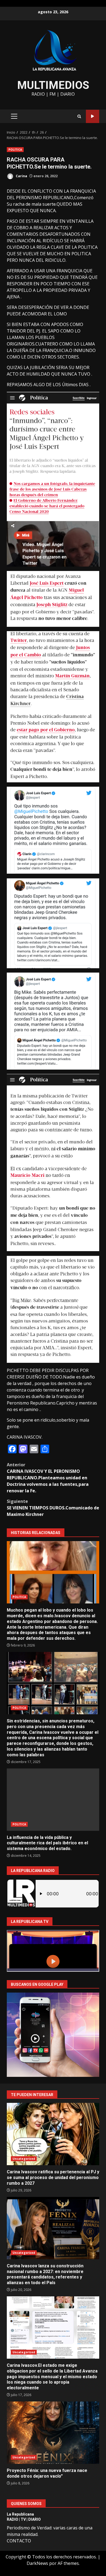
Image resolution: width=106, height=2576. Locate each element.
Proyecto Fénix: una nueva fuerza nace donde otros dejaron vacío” (53, 2433)
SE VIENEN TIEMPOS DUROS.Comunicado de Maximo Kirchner (53, 1508)
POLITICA (15, 150)
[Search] (79, 116)
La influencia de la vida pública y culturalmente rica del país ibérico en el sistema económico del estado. (53, 1800)
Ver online (93, 116)
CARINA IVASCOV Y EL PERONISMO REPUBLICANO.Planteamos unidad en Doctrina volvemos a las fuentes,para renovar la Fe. (48, 1478)
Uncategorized (24, 2159)
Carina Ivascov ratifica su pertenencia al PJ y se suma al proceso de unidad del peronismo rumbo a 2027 (53, 2134)
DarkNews (37, 2563)
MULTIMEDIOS (53, 85)
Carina (21, 176)
